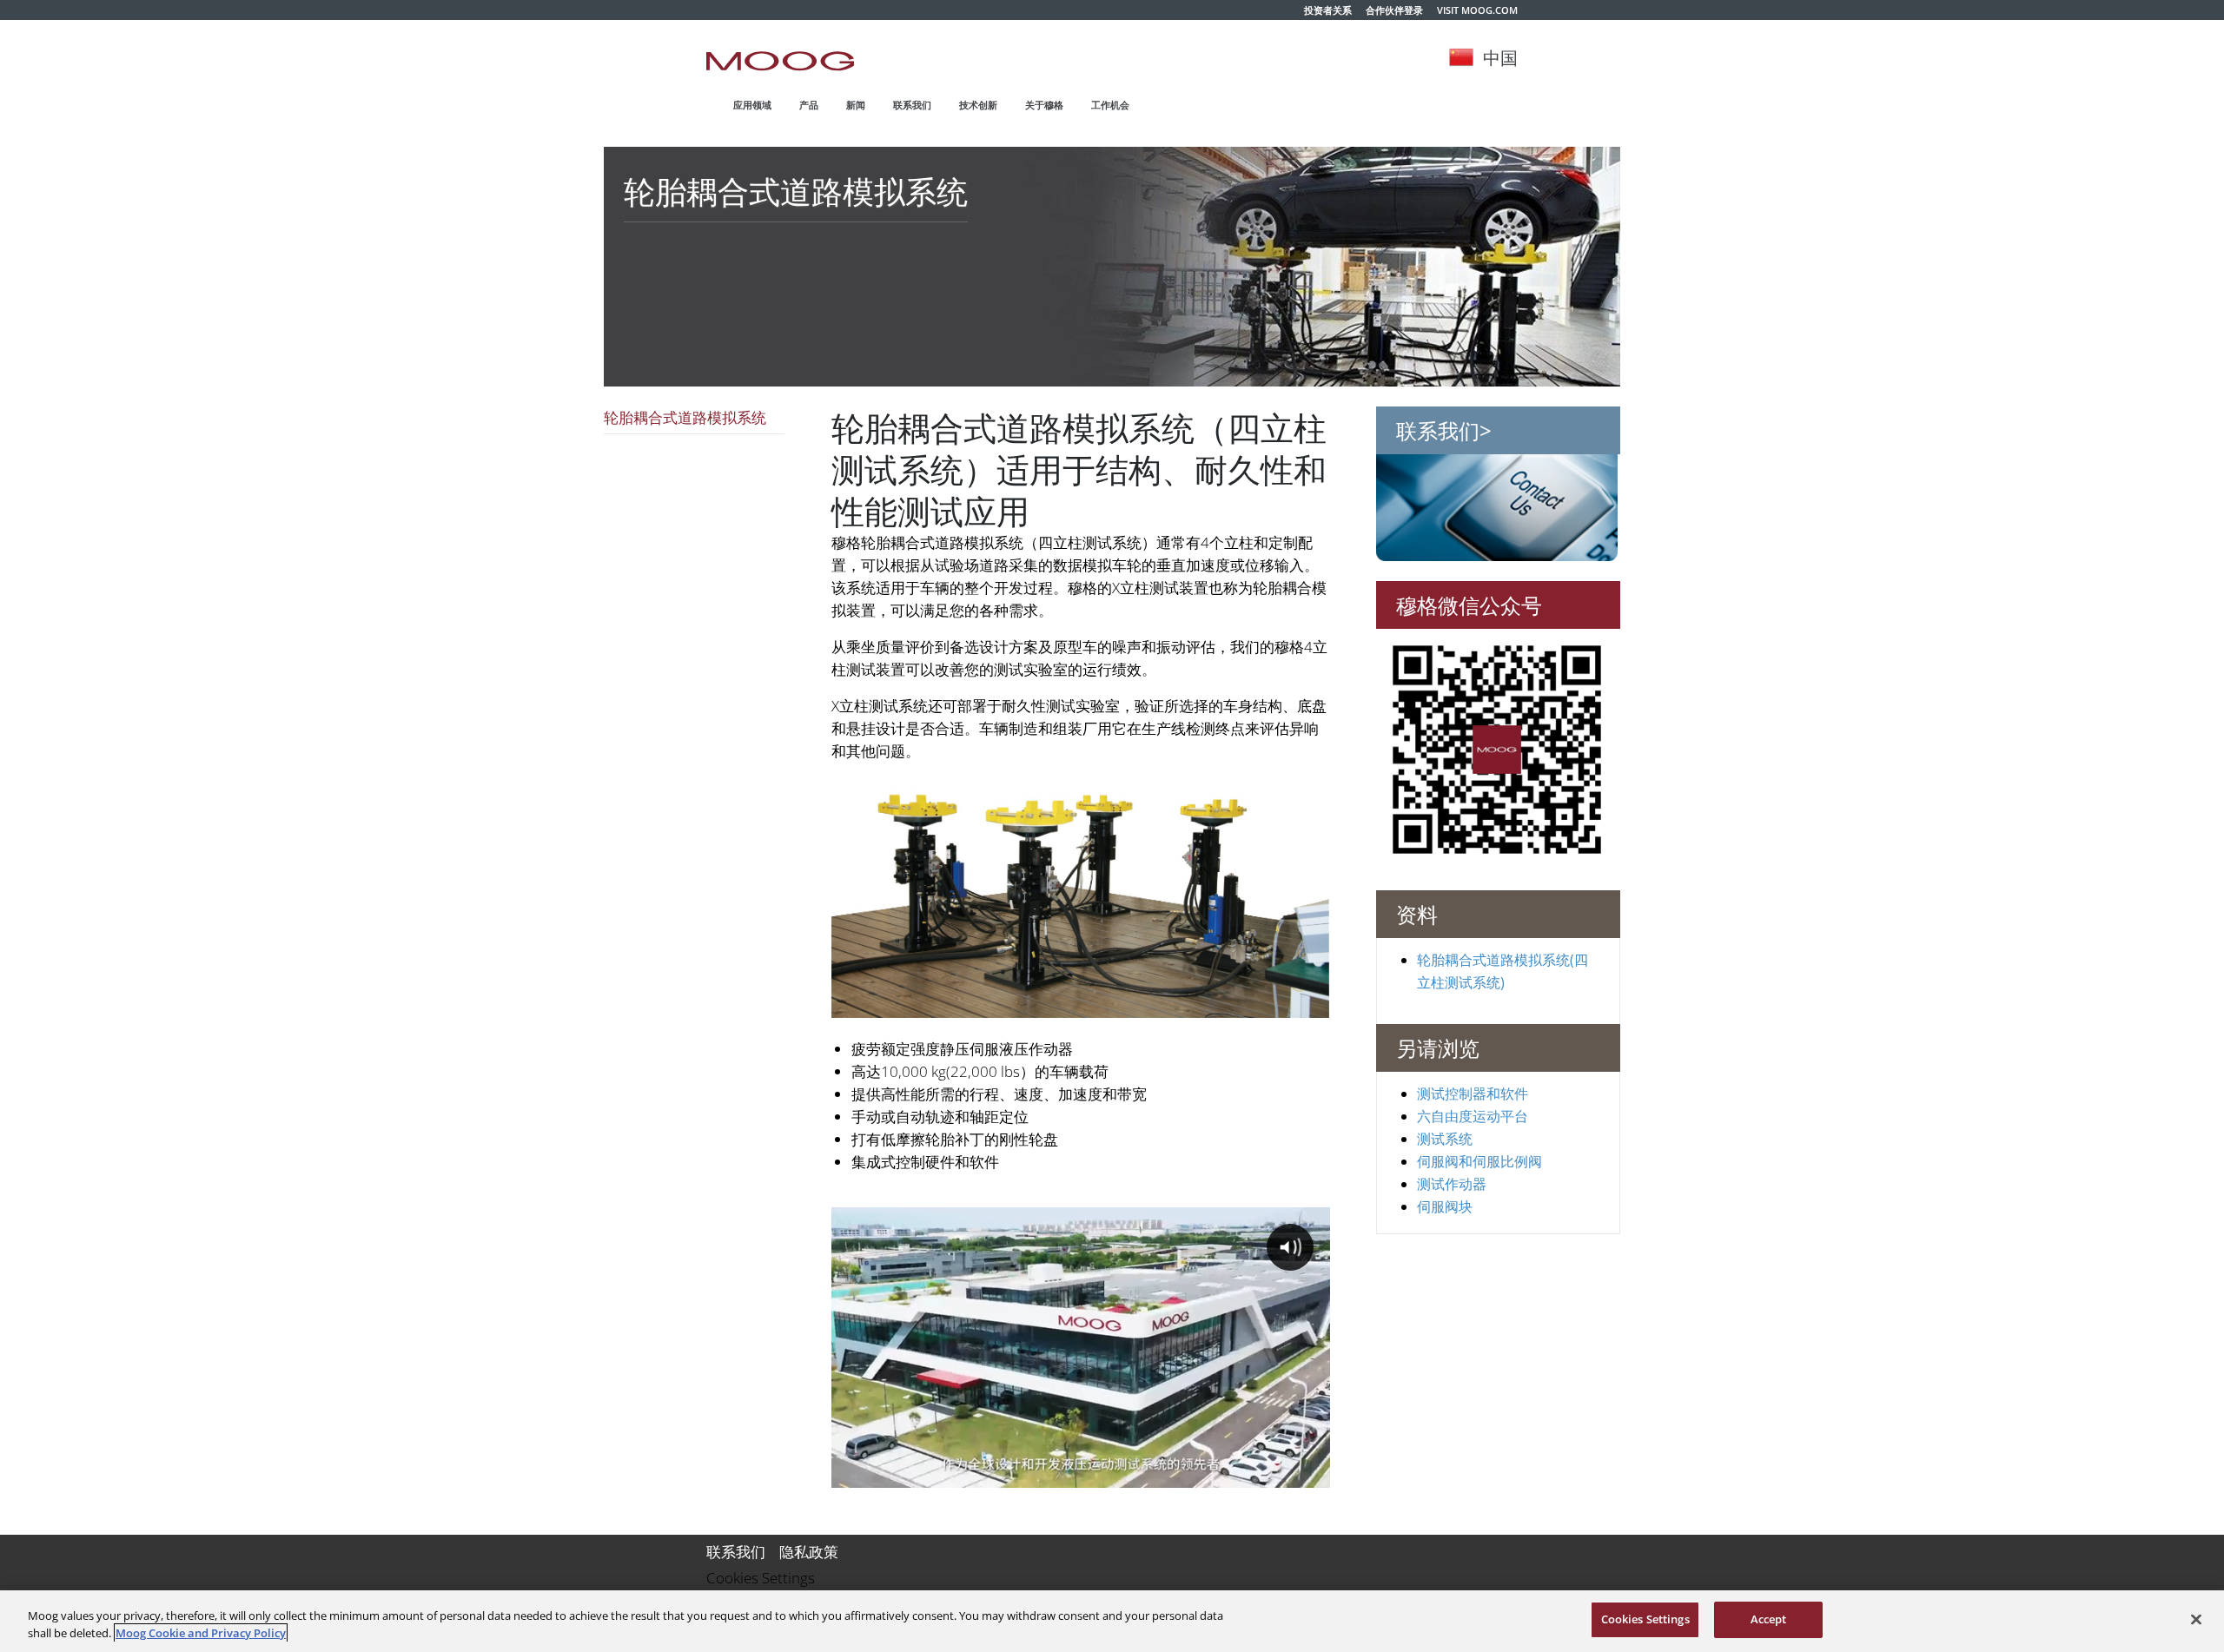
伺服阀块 (1445, 1206)
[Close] (2196, 1619)
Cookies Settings (761, 1578)
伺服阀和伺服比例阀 (1479, 1160)
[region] (1112, 1621)
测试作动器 (1452, 1183)
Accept (1769, 1619)
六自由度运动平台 (1473, 1115)
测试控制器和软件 (1473, 1093)
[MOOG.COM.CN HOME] (780, 61)
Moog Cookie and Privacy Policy (201, 1633)
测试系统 (1445, 1138)
